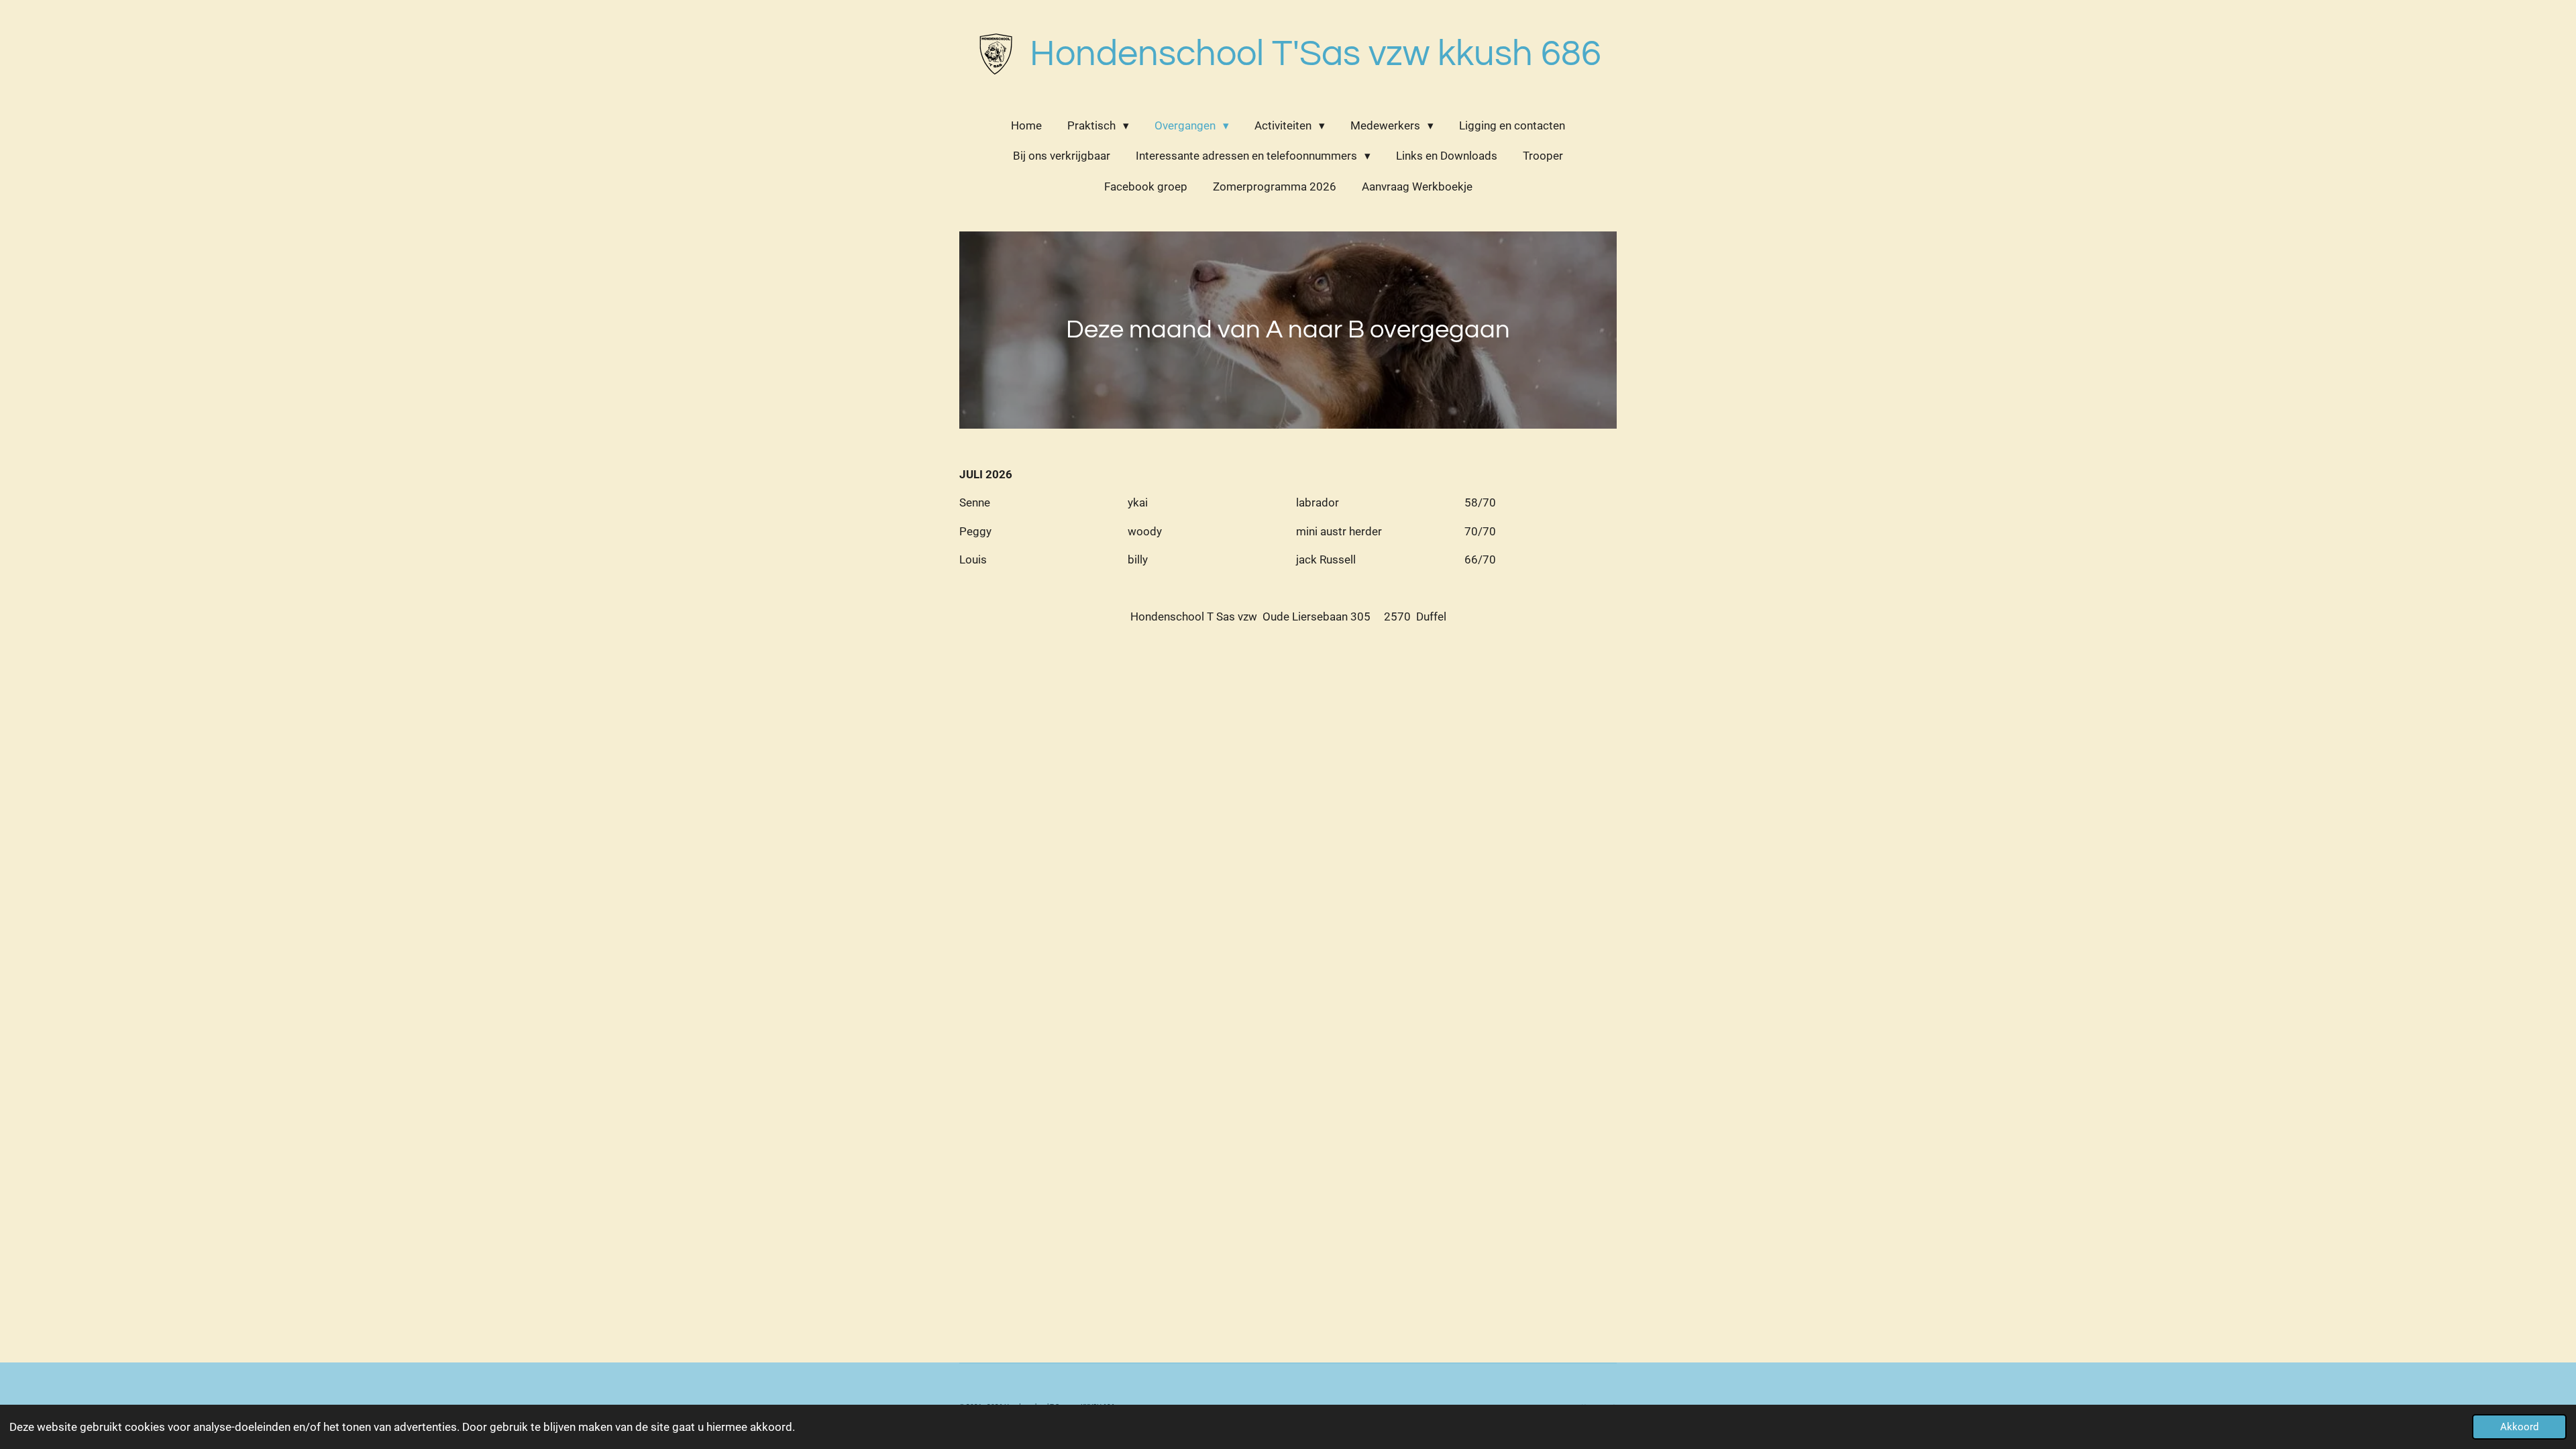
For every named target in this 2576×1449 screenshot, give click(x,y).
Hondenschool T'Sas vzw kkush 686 (1316, 54)
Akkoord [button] (2519, 1427)
